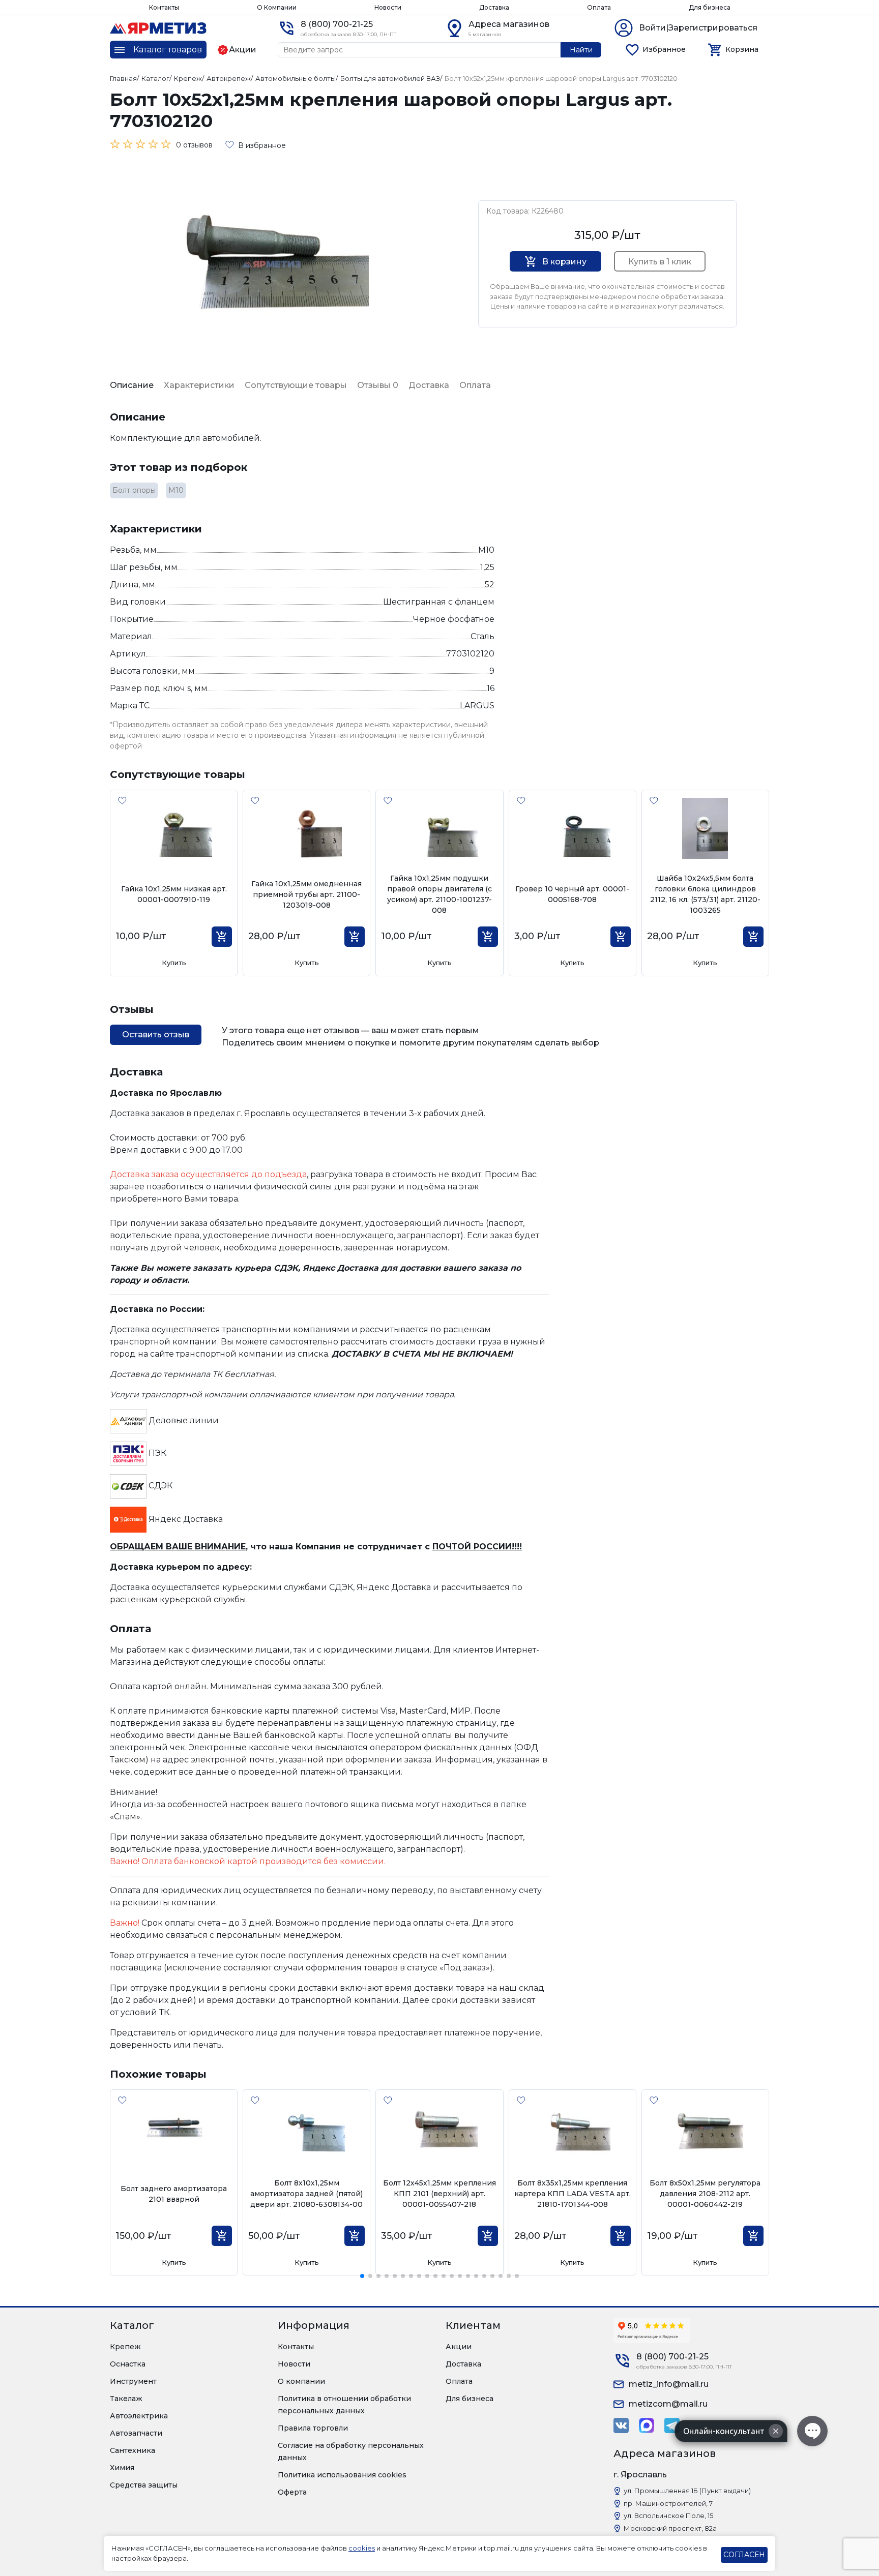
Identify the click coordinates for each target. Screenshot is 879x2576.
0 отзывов (194, 145)
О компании (301, 2381)
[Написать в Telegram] (672, 2425)
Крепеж (125, 2347)
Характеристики (199, 385)
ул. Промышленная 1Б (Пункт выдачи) (687, 2491)
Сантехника (133, 2450)
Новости (388, 7)
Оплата (599, 7)
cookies (362, 2548)
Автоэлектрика (139, 2416)
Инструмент (133, 2381)
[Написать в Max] (647, 2425)
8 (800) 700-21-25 (337, 24)
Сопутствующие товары (296, 385)
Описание (132, 385)
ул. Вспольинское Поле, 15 (668, 2515)
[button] (362, 2276)
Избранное (664, 49)
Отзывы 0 (378, 385)
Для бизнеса (710, 7)
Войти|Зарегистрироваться (698, 28)
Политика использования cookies (342, 2475)
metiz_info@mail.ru (669, 2384)
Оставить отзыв (156, 1035)
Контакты (164, 7)
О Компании (277, 7)
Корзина (742, 49)
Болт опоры (134, 490)
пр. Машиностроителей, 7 (668, 2503)
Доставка (494, 7)
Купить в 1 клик (660, 262)
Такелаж (126, 2399)
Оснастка (128, 2364)
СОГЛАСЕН (744, 2555)
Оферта (292, 2492)
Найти (581, 50)
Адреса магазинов (509, 24)
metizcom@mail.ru (668, 2404)
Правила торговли (313, 2428)
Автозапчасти (136, 2433)
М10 (176, 490)
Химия (122, 2468)
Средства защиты (144, 2485)
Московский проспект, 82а (670, 2528)
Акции (459, 2347)
